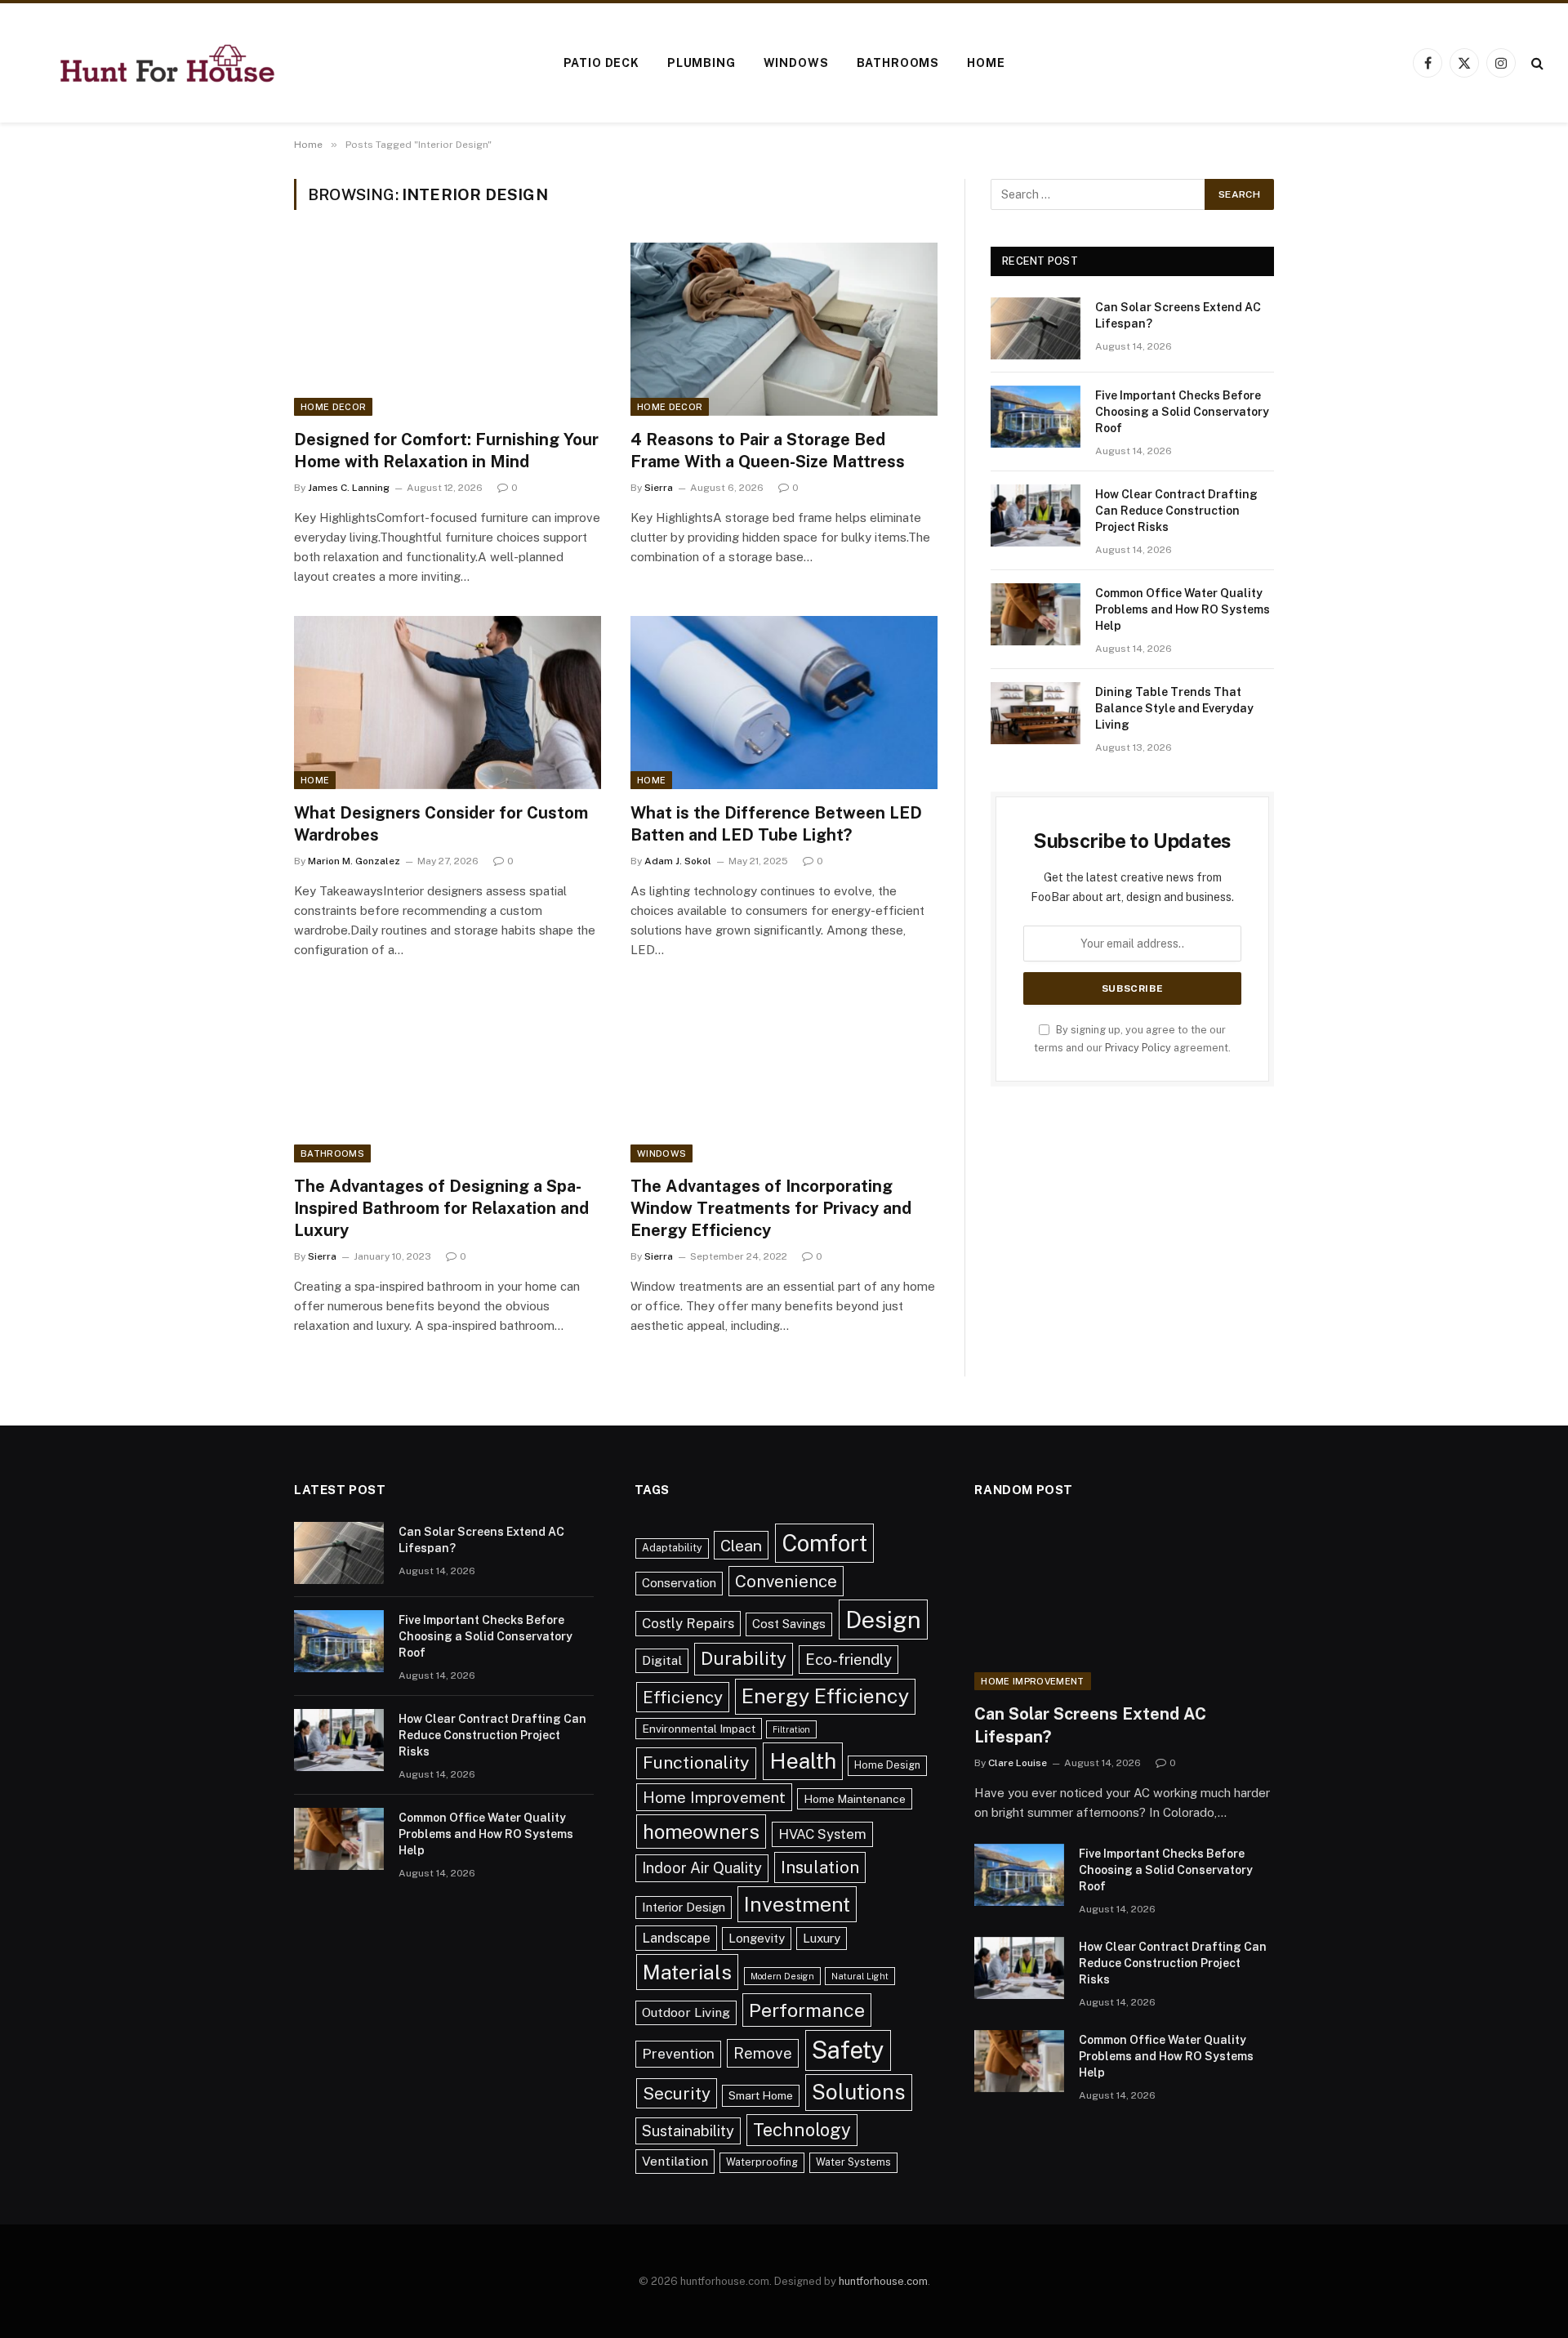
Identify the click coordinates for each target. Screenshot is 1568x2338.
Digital (662, 1660)
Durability (744, 1658)
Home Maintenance (855, 1799)
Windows (796, 63)
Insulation (820, 1867)
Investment (797, 1904)
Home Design (887, 1765)
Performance (807, 2010)
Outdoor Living (686, 2012)
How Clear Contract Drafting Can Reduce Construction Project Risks (1176, 511)
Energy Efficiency (825, 1696)
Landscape (676, 1938)
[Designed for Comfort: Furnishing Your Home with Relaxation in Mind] (448, 329)
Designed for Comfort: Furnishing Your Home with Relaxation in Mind (446, 451)
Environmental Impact (699, 1729)
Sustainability (688, 2131)
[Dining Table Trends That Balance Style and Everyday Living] (1036, 713)
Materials (687, 1972)
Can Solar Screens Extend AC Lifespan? (1178, 315)
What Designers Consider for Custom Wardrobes (441, 824)
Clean (741, 1545)
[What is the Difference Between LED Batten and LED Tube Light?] (784, 703)
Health (803, 1761)
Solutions (859, 2092)
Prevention (678, 2053)
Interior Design (684, 1907)
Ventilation (675, 2161)
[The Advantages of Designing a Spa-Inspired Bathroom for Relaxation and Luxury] (448, 1076)
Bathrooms (898, 63)
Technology (802, 2130)
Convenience (786, 1581)
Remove (763, 2053)
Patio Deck (601, 63)
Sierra (659, 488)
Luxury (822, 1938)
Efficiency (683, 1697)
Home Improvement (714, 1797)
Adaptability (672, 1548)
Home (986, 63)
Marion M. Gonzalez (354, 861)
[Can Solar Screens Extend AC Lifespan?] (1036, 328)
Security (677, 2093)
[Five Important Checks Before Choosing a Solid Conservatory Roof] (1036, 417)
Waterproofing (762, 2162)
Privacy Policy (1138, 1048)
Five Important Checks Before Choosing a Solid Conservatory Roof (1182, 412)
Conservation (679, 1583)
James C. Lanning (349, 488)
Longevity (757, 1938)
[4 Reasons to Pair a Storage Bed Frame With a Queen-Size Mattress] (784, 329)
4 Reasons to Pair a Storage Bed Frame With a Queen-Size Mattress (768, 451)
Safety (848, 2050)
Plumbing (702, 63)
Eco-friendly (849, 1659)
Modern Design (782, 1976)
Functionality (696, 1762)
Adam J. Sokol (678, 861)
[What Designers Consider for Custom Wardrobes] (448, 703)
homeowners (701, 1832)
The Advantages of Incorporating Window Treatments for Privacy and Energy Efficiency (771, 1208)
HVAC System (822, 1834)
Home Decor (333, 407)
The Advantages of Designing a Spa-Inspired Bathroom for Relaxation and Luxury (441, 1208)
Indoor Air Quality (702, 1868)
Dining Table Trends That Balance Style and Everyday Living (1174, 708)
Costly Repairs (688, 1623)
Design (883, 1620)
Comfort (824, 1543)
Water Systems (853, 2162)
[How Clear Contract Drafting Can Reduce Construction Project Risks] (1036, 515)
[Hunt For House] (167, 63)
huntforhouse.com (883, 2281)
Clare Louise (1018, 1763)
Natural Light (860, 1976)
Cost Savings (789, 1624)
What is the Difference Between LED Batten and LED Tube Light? (776, 824)
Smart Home (761, 2095)
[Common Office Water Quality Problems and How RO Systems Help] (1036, 614)
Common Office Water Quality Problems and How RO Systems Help (1183, 609)
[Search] (1536, 63)
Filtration (791, 1729)
